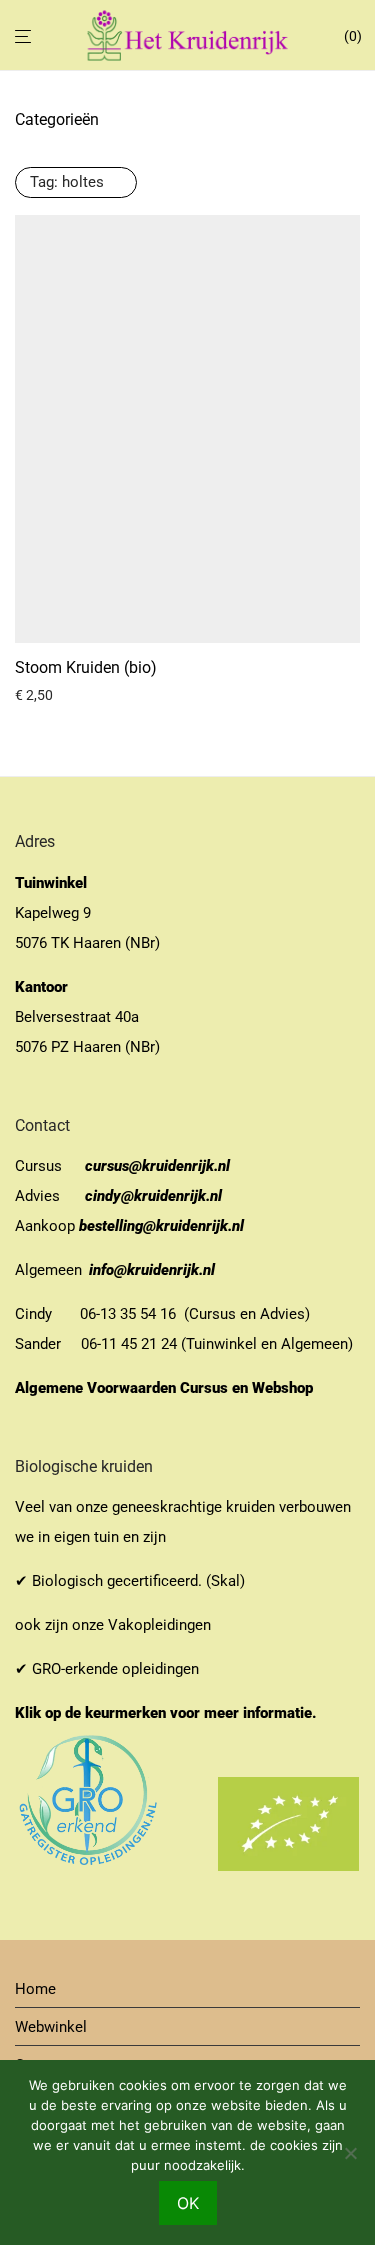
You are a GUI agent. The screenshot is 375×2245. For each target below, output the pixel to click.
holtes (67, 182)
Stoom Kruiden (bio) (86, 667)
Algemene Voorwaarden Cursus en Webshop (166, 1388)
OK (188, 2203)
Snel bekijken (48, 695)
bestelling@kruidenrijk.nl (161, 1226)
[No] (350, 2153)
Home (35, 1989)
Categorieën (57, 119)
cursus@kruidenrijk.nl (157, 1166)
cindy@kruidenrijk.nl (153, 1196)
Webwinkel (51, 2027)
